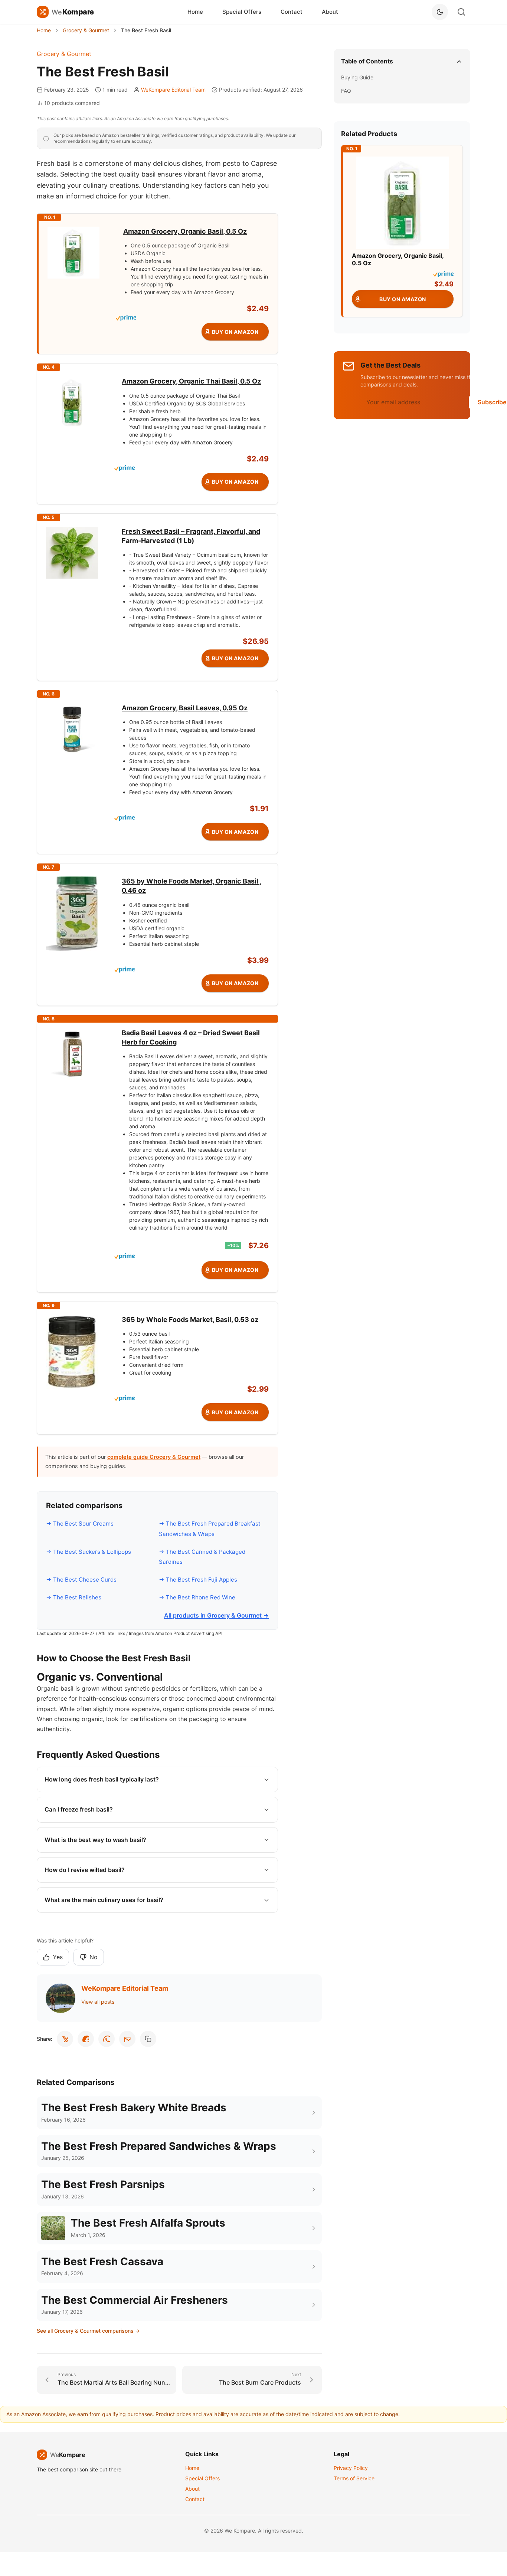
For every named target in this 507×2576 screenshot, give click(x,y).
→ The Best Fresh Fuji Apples (198, 1580)
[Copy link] (148, 2039)
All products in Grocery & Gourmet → (216, 1615)
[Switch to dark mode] (440, 12)
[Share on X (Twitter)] (65, 2039)
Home (195, 12)
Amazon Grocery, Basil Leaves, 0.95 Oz (185, 708)
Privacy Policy (351, 2468)
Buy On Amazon (235, 332)
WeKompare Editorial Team (173, 90)
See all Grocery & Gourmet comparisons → (88, 2331)
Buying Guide (357, 77)
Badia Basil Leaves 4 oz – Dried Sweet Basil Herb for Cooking (191, 1037)
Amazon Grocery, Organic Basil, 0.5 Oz (185, 231)
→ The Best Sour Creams (80, 1524)
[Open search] (461, 12)
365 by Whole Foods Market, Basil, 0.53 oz (190, 1320)
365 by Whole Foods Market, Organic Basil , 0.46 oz (192, 886)
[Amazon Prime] (192, 318)
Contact (292, 12)
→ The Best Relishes (74, 1597)
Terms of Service (354, 2478)
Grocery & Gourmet (64, 54)
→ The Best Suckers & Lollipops (89, 1552)
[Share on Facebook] (86, 2039)
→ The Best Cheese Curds (81, 1580)
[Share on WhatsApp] (107, 2039)
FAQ (346, 91)
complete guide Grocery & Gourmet (154, 1457)
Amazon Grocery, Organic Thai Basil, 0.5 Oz (191, 381)
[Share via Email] (127, 2039)
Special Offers (242, 12)
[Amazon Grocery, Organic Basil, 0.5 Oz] (403, 202)
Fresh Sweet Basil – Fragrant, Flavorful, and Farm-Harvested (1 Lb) (191, 536)
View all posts (98, 2002)
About (330, 12)
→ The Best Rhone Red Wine (197, 1597)
